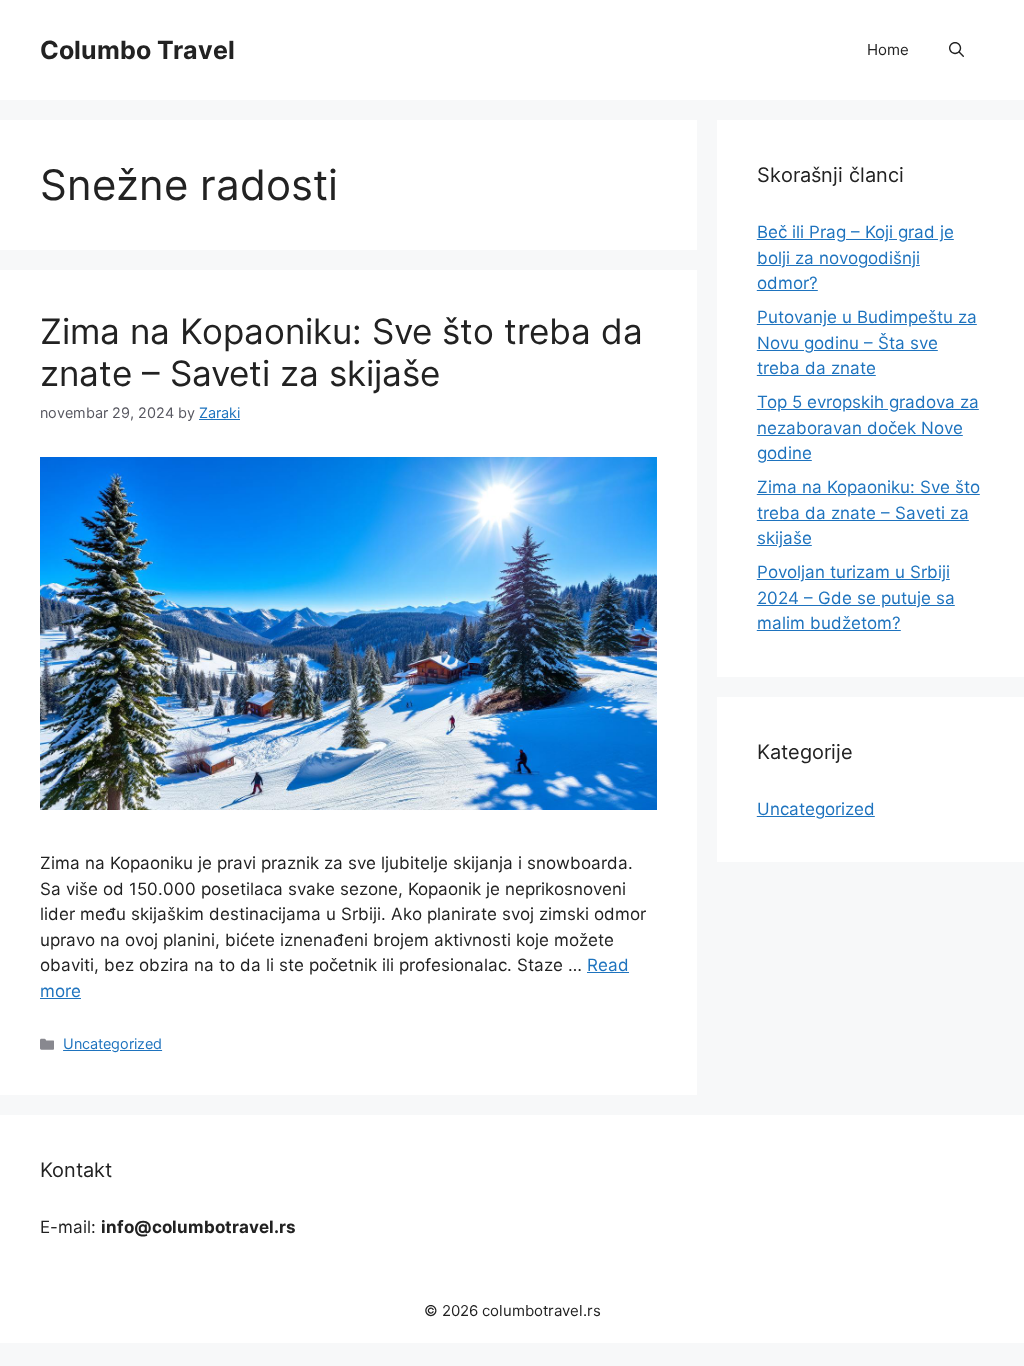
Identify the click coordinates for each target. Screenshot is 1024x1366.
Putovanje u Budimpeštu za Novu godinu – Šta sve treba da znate (867, 342)
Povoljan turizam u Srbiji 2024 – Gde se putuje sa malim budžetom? (856, 597)
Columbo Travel (137, 50)
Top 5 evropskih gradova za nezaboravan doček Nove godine (868, 427)
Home (888, 49)
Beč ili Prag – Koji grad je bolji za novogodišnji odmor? (855, 257)
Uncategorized (112, 1043)
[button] (956, 50)
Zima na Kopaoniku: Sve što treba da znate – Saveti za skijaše (341, 352)
